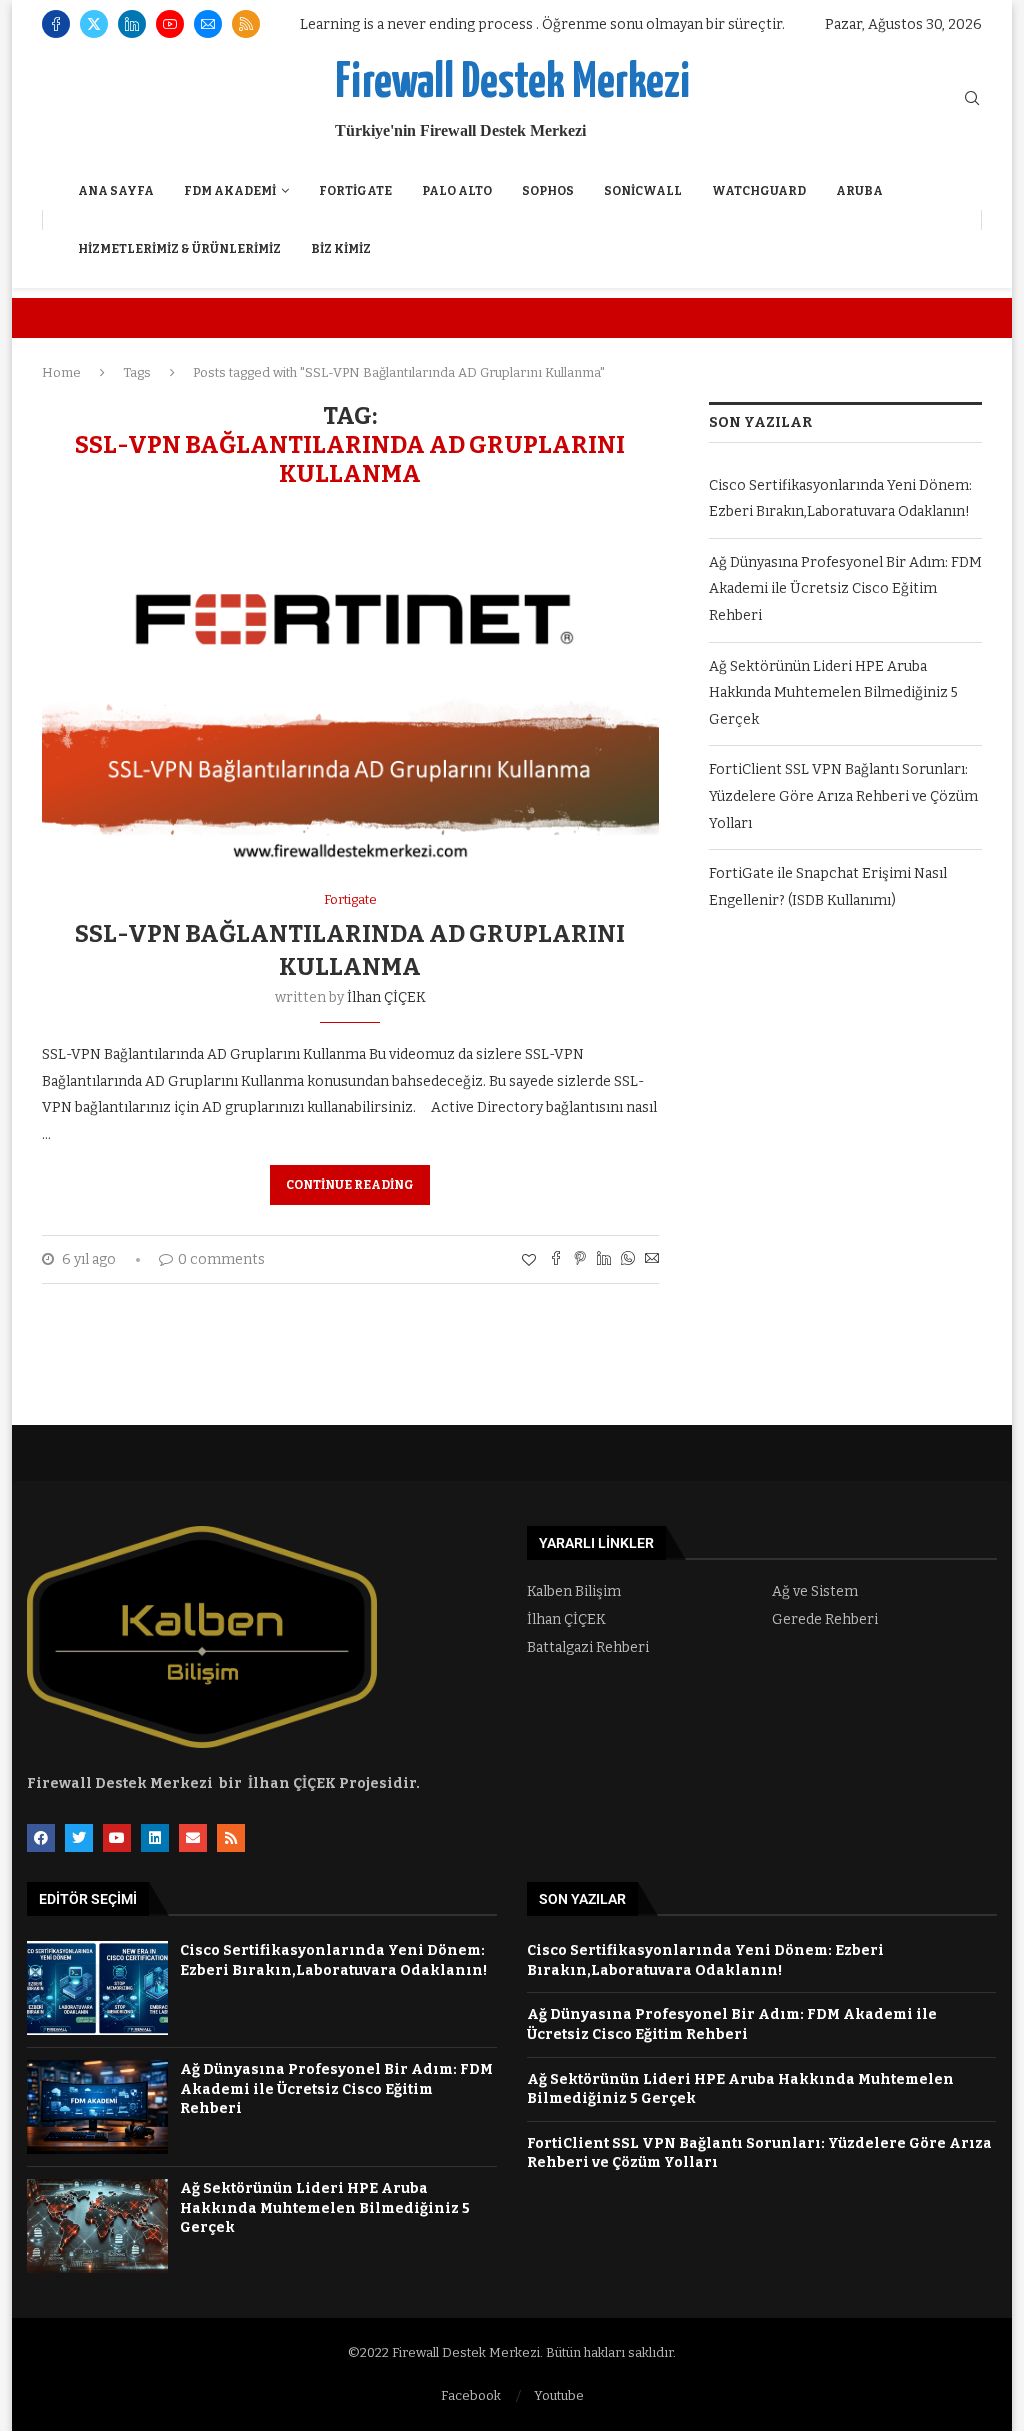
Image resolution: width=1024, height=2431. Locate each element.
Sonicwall (643, 191)
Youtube (559, 2395)
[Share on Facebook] (556, 1260)
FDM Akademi (230, 191)
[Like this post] (529, 1260)
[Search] (972, 99)
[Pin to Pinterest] (580, 1260)
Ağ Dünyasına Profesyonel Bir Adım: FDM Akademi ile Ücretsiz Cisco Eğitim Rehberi (845, 589)
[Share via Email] (652, 1260)
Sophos (548, 191)
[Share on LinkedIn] (604, 1260)
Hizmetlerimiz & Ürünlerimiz (179, 249)
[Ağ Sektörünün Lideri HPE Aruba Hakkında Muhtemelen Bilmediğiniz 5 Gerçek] (97, 2226)
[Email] (208, 24)
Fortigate (355, 191)
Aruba (859, 191)
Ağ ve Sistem (815, 1592)
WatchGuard (759, 191)
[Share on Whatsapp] (628, 1260)
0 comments (221, 1259)
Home (61, 372)
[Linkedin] (132, 24)
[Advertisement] (845, 1099)
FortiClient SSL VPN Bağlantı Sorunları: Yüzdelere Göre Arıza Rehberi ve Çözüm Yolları (843, 796)
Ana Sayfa (116, 191)
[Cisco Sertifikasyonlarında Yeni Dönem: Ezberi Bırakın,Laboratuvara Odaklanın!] (97, 1988)
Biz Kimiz (341, 249)
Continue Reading (350, 1185)
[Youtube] (170, 24)
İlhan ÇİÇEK (386, 997)
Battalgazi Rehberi (588, 1648)
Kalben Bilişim (574, 1592)
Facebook (471, 2395)
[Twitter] (94, 24)
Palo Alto (457, 191)
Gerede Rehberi (825, 1620)
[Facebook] (56, 24)
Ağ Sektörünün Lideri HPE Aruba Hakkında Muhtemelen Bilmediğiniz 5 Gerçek (833, 693)
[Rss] (246, 24)
